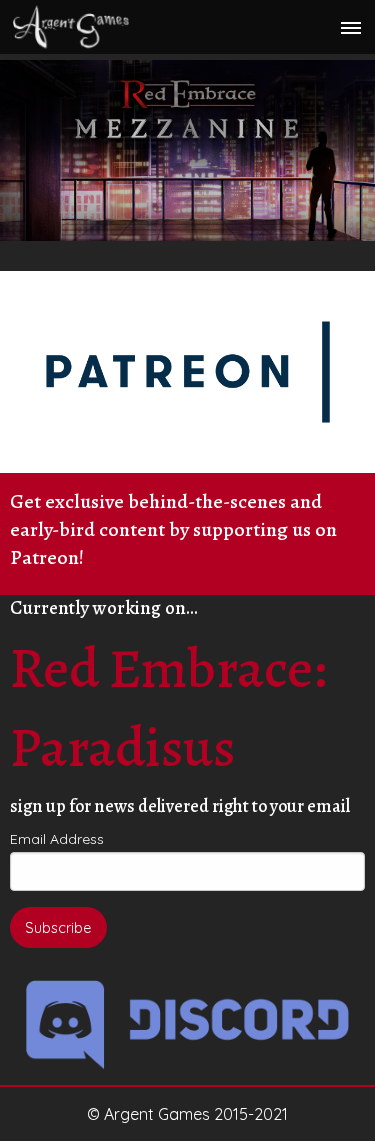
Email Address (57, 839)
